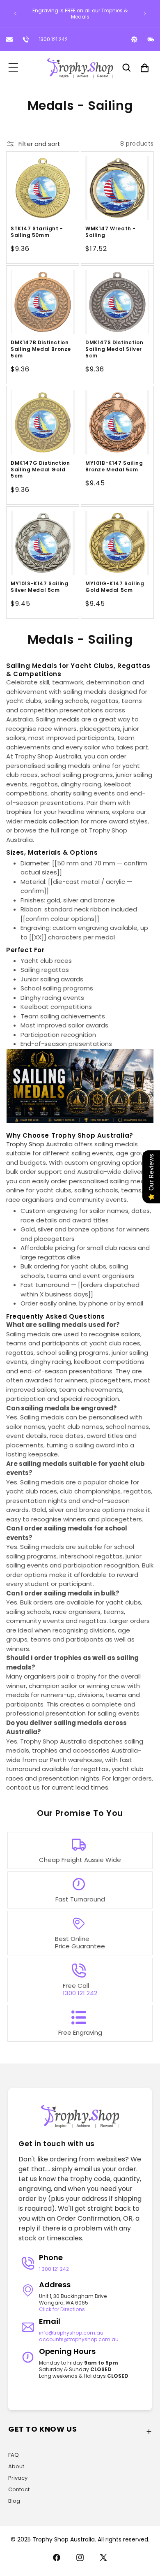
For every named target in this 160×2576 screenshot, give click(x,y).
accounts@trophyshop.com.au (79, 2339)
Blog (14, 2501)
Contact (19, 2489)
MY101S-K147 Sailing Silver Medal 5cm (39, 587)
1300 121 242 (53, 39)
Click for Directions (62, 2309)
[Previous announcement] (15, 14)
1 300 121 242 (54, 2269)
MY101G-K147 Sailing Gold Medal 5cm (115, 587)
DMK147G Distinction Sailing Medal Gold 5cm (40, 470)
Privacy (18, 2478)
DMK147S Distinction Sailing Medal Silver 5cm (114, 349)
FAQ (14, 2455)
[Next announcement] (145, 14)
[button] (13, 68)
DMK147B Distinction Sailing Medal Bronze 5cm (41, 349)
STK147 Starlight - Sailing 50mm (37, 232)
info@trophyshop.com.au (71, 2333)
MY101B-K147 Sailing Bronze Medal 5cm (114, 466)
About (16, 2466)
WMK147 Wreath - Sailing (111, 232)
